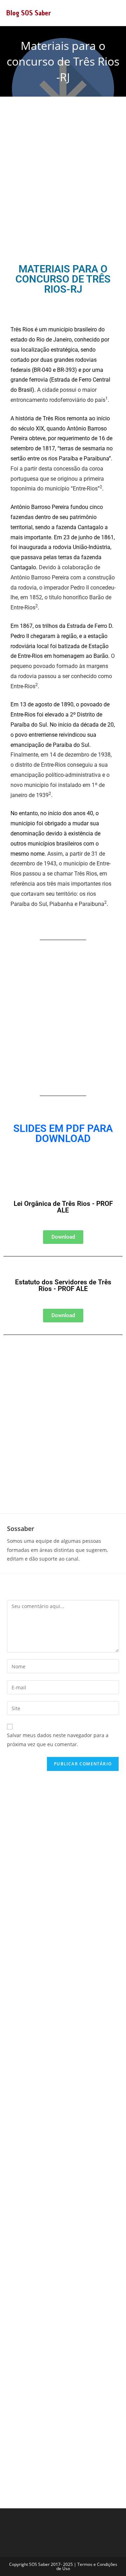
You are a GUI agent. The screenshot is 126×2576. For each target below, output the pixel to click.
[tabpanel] (63, 626)
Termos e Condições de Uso (87, 2566)
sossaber (21, 1529)
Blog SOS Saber (29, 13)
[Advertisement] (63, 180)
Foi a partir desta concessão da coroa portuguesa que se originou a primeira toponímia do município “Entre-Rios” (57, 479)
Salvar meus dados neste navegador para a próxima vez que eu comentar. (58, 1740)
